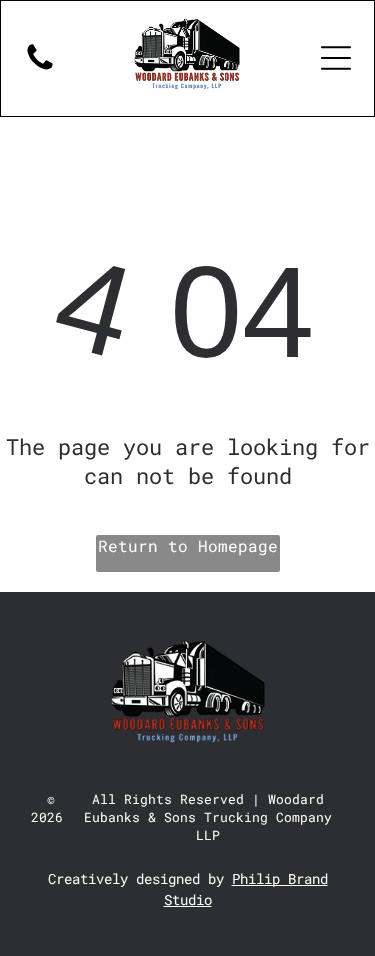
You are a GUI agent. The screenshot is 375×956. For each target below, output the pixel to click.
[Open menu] (336, 58)
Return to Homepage (188, 545)
